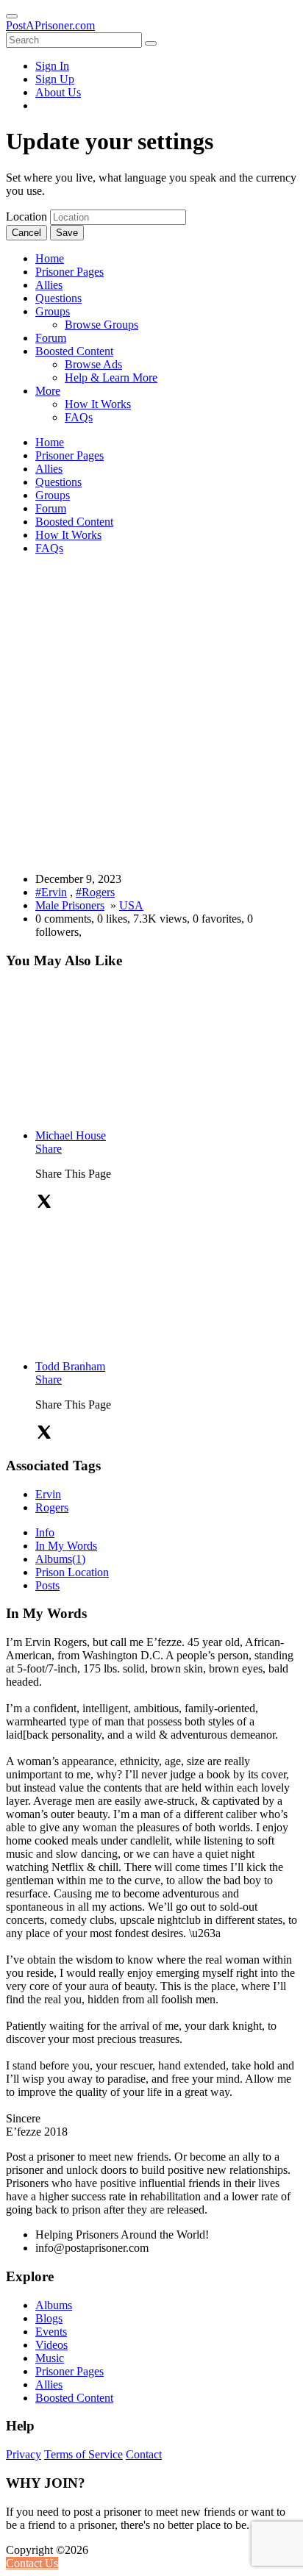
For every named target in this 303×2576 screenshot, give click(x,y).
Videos (51, 2345)
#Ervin (51, 892)
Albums (60, 1559)
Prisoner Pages (69, 2371)
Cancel (26, 233)
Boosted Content (74, 2398)
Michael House (71, 1135)
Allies (49, 2384)
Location (26, 217)
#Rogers (95, 892)
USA (131, 905)
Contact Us (32, 2563)
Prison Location (72, 1572)
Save (67, 233)
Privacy (24, 2454)
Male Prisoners (70, 905)
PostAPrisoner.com (50, 25)
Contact (144, 2454)
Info (45, 1532)
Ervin (48, 1494)
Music (50, 2358)
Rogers (52, 1507)
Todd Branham (70, 1366)
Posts (47, 1585)
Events (51, 2332)
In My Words (66, 1546)
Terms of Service (83, 2454)
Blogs (49, 2318)
